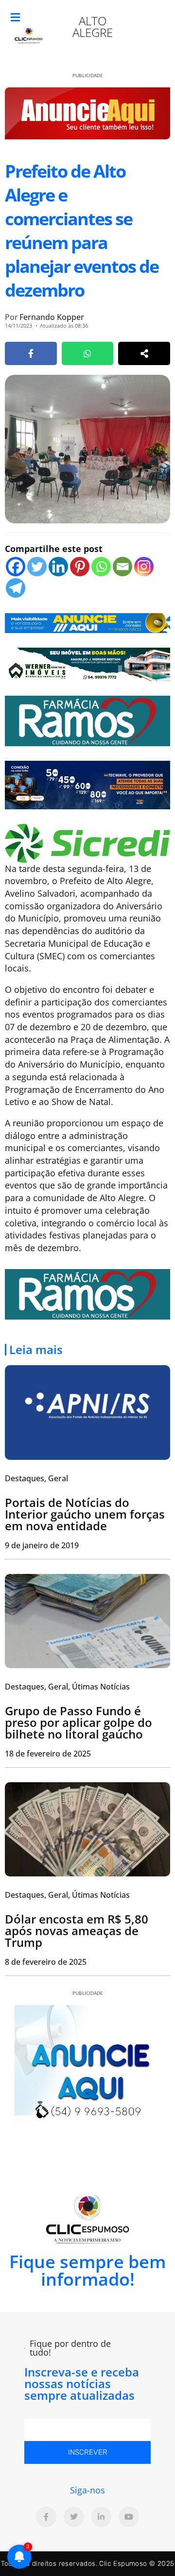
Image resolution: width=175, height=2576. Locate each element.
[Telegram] (16, 588)
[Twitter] (37, 567)
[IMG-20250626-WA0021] (87, 784)
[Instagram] (144, 567)
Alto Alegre (93, 26)
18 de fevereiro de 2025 (48, 1754)
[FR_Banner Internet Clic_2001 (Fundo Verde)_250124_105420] (87, 720)
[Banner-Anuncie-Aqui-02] (87, 622)
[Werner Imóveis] (87, 663)
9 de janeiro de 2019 (42, 1545)
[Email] (122, 567)
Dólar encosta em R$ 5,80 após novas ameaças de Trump (77, 1931)
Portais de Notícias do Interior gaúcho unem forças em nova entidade (85, 1514)
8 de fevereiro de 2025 (46, 1962)
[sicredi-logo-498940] (87, 842)
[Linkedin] (58, 567)
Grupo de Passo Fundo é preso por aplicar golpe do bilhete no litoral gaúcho (79, 1722)
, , (67, 1687)
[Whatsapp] (101, 567)
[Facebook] (16, 567)
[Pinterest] (80, 567)
